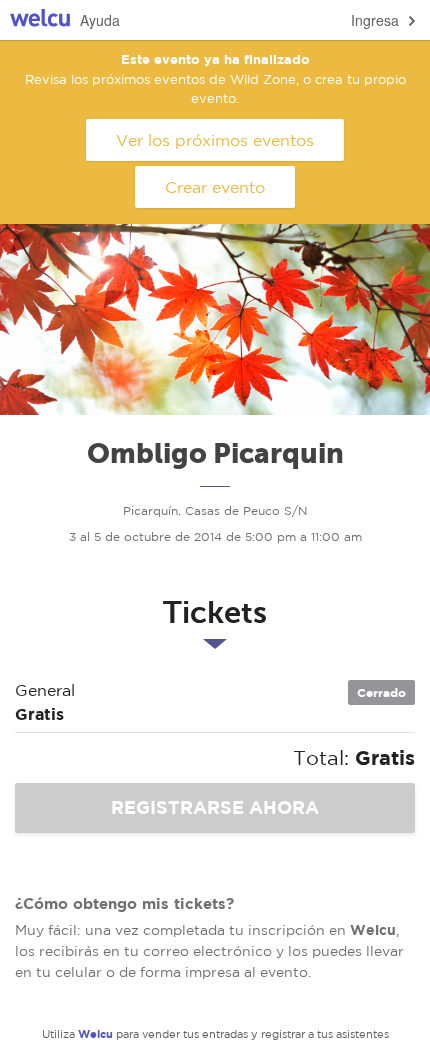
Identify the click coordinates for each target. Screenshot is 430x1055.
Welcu (40, 20)
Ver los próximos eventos (215, 140)
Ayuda (100, 20)
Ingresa (375, 20)
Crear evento (215, 187)
